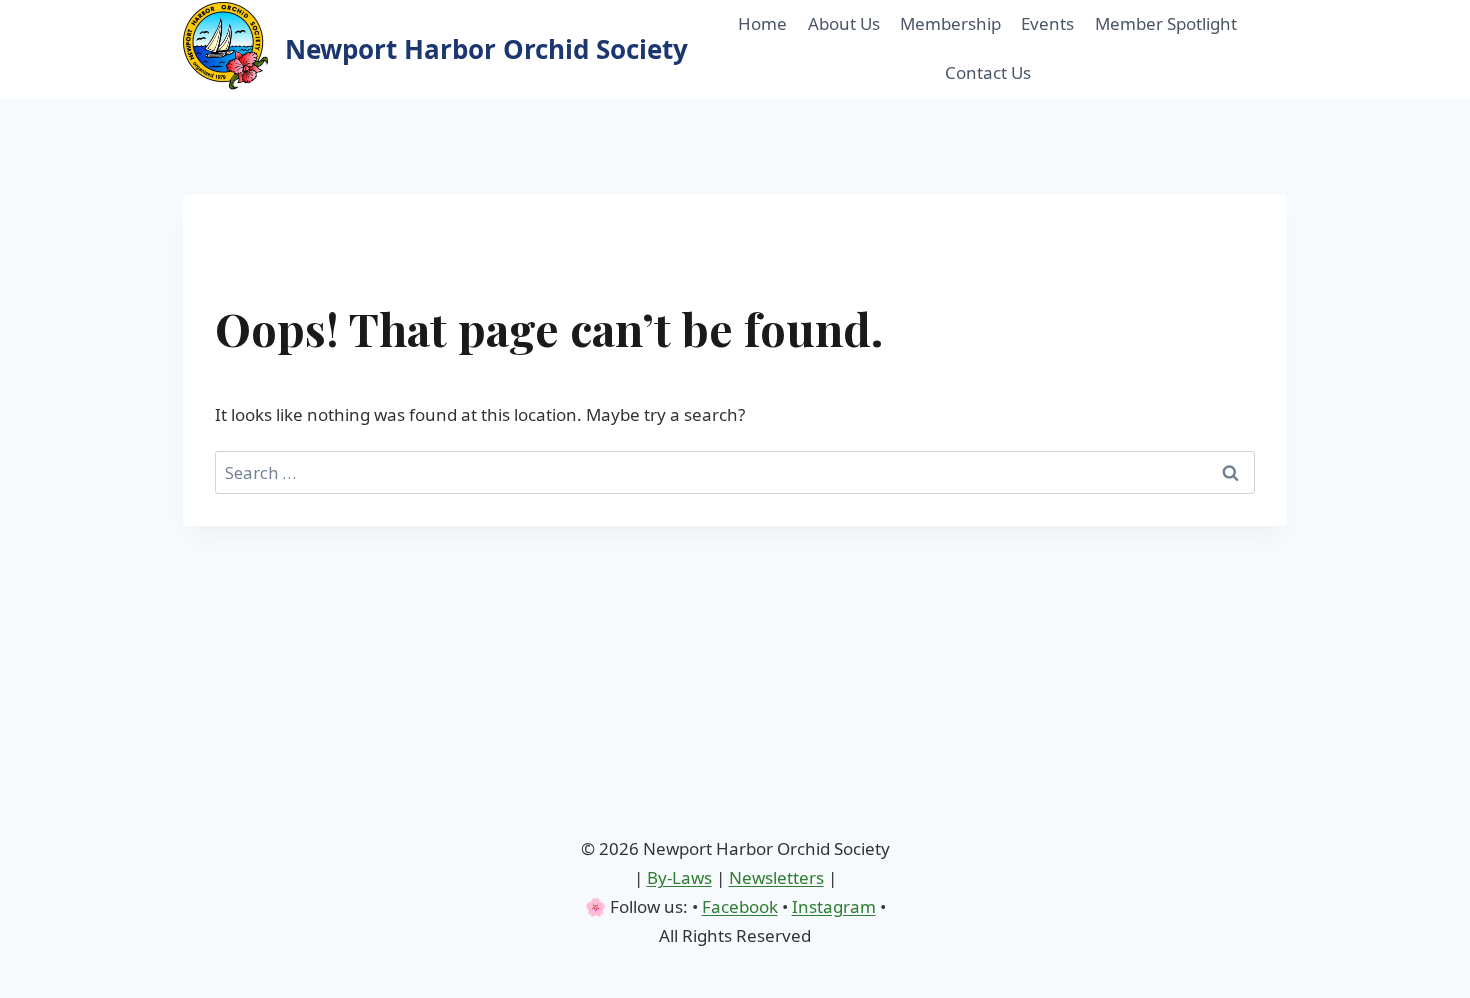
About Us (844, 23)
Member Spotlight (1166, 23)
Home (762, 23)
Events (1047, 23)
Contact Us (988, 72)
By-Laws (679, 877)
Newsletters (776, 877)
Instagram (834, 906)
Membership (950, 23)
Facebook (740, 906)
